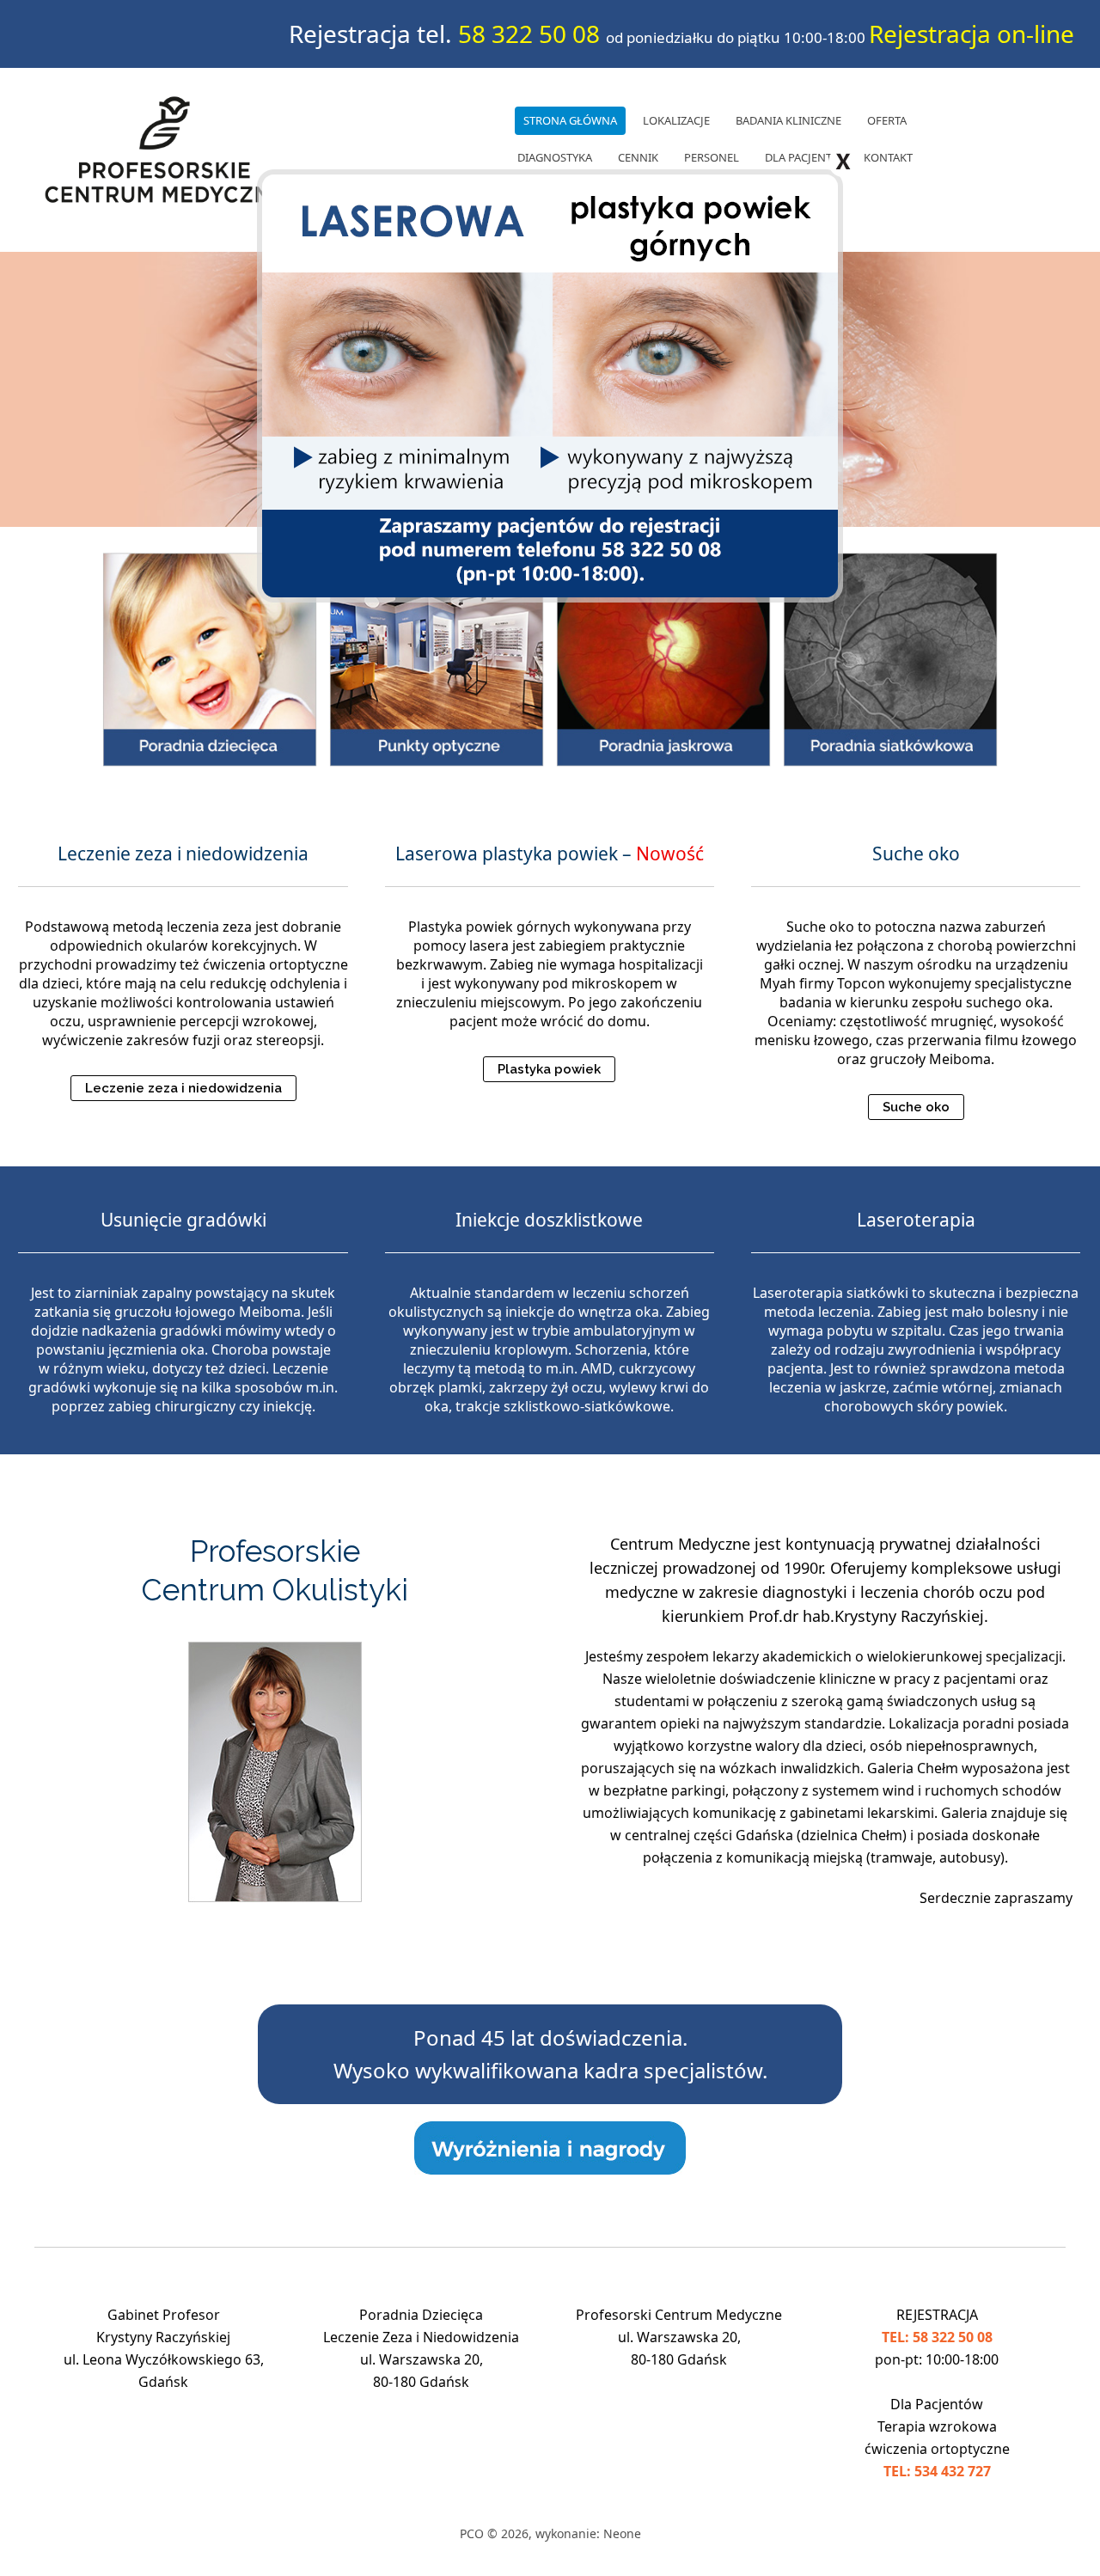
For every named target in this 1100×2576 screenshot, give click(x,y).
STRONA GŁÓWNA (570, 120)
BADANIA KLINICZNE (788, 120)
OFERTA (887, 120)
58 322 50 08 (529, 34)
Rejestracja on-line (972, 34)
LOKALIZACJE (676, 120)
